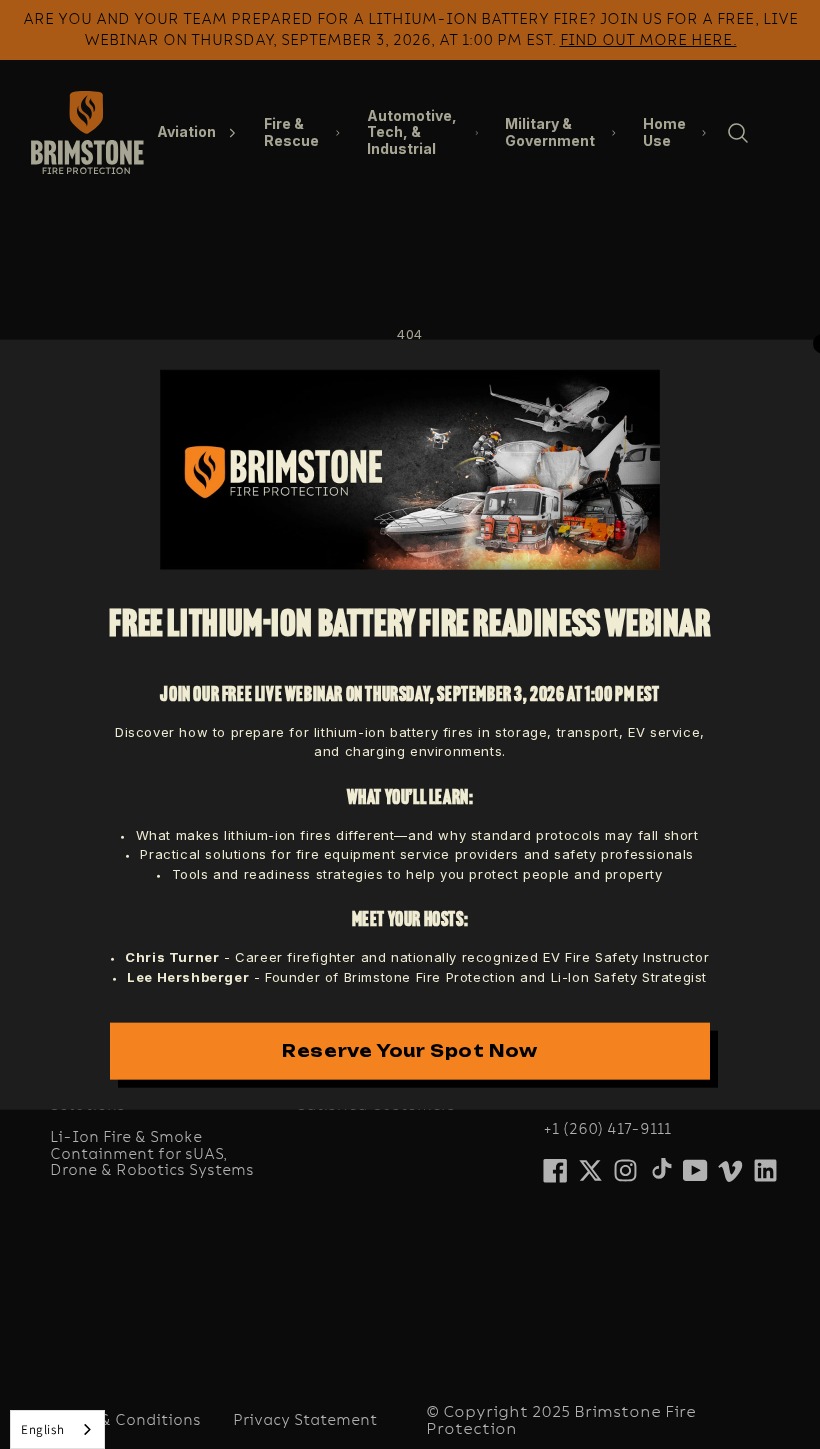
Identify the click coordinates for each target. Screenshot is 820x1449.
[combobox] (57, 1429)
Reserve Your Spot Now (410, 1051)
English (42, 1429)
